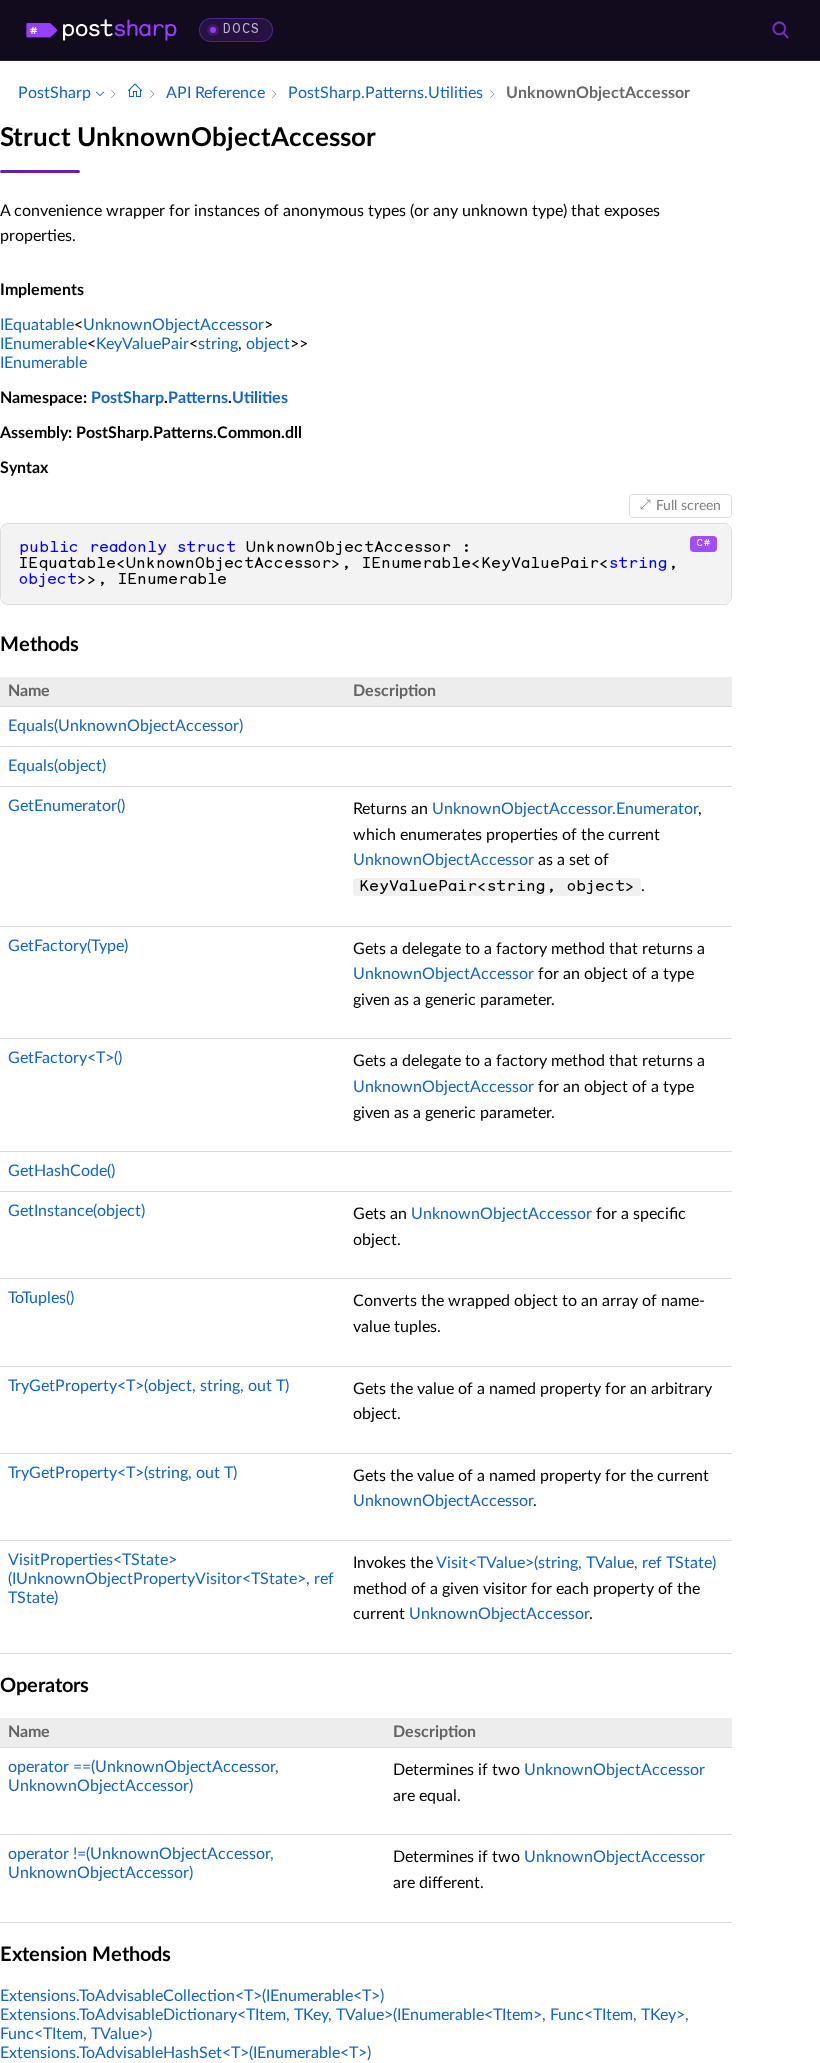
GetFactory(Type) (68, 946)
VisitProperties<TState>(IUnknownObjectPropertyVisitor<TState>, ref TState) (171, 1579)
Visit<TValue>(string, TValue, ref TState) (576, 1563)
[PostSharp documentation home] (135, 93)
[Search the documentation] (780, 30)
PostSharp (127, 398)
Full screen (688, 506)
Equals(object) (57, 766)
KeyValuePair (142, 344)
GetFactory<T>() (65, 1058)
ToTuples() (41, 1298)
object (268, 344)
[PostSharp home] (101, 30)
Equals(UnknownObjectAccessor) (125, 726)
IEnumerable (43, 344)
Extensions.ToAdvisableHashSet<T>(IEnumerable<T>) (185, 2053)
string (218, 344)
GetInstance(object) (76, 1211)
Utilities (260, 398)
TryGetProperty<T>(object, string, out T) (148, 1386)
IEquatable (37, 325)
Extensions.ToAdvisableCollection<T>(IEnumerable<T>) (192, 1996)
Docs (241, 29)
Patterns (198, 398)
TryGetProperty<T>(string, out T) (122, 1473)
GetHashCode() (61, 1171)
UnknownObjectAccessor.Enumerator (565, 809)
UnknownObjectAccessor (173, 325)
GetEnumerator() (66, 806)
